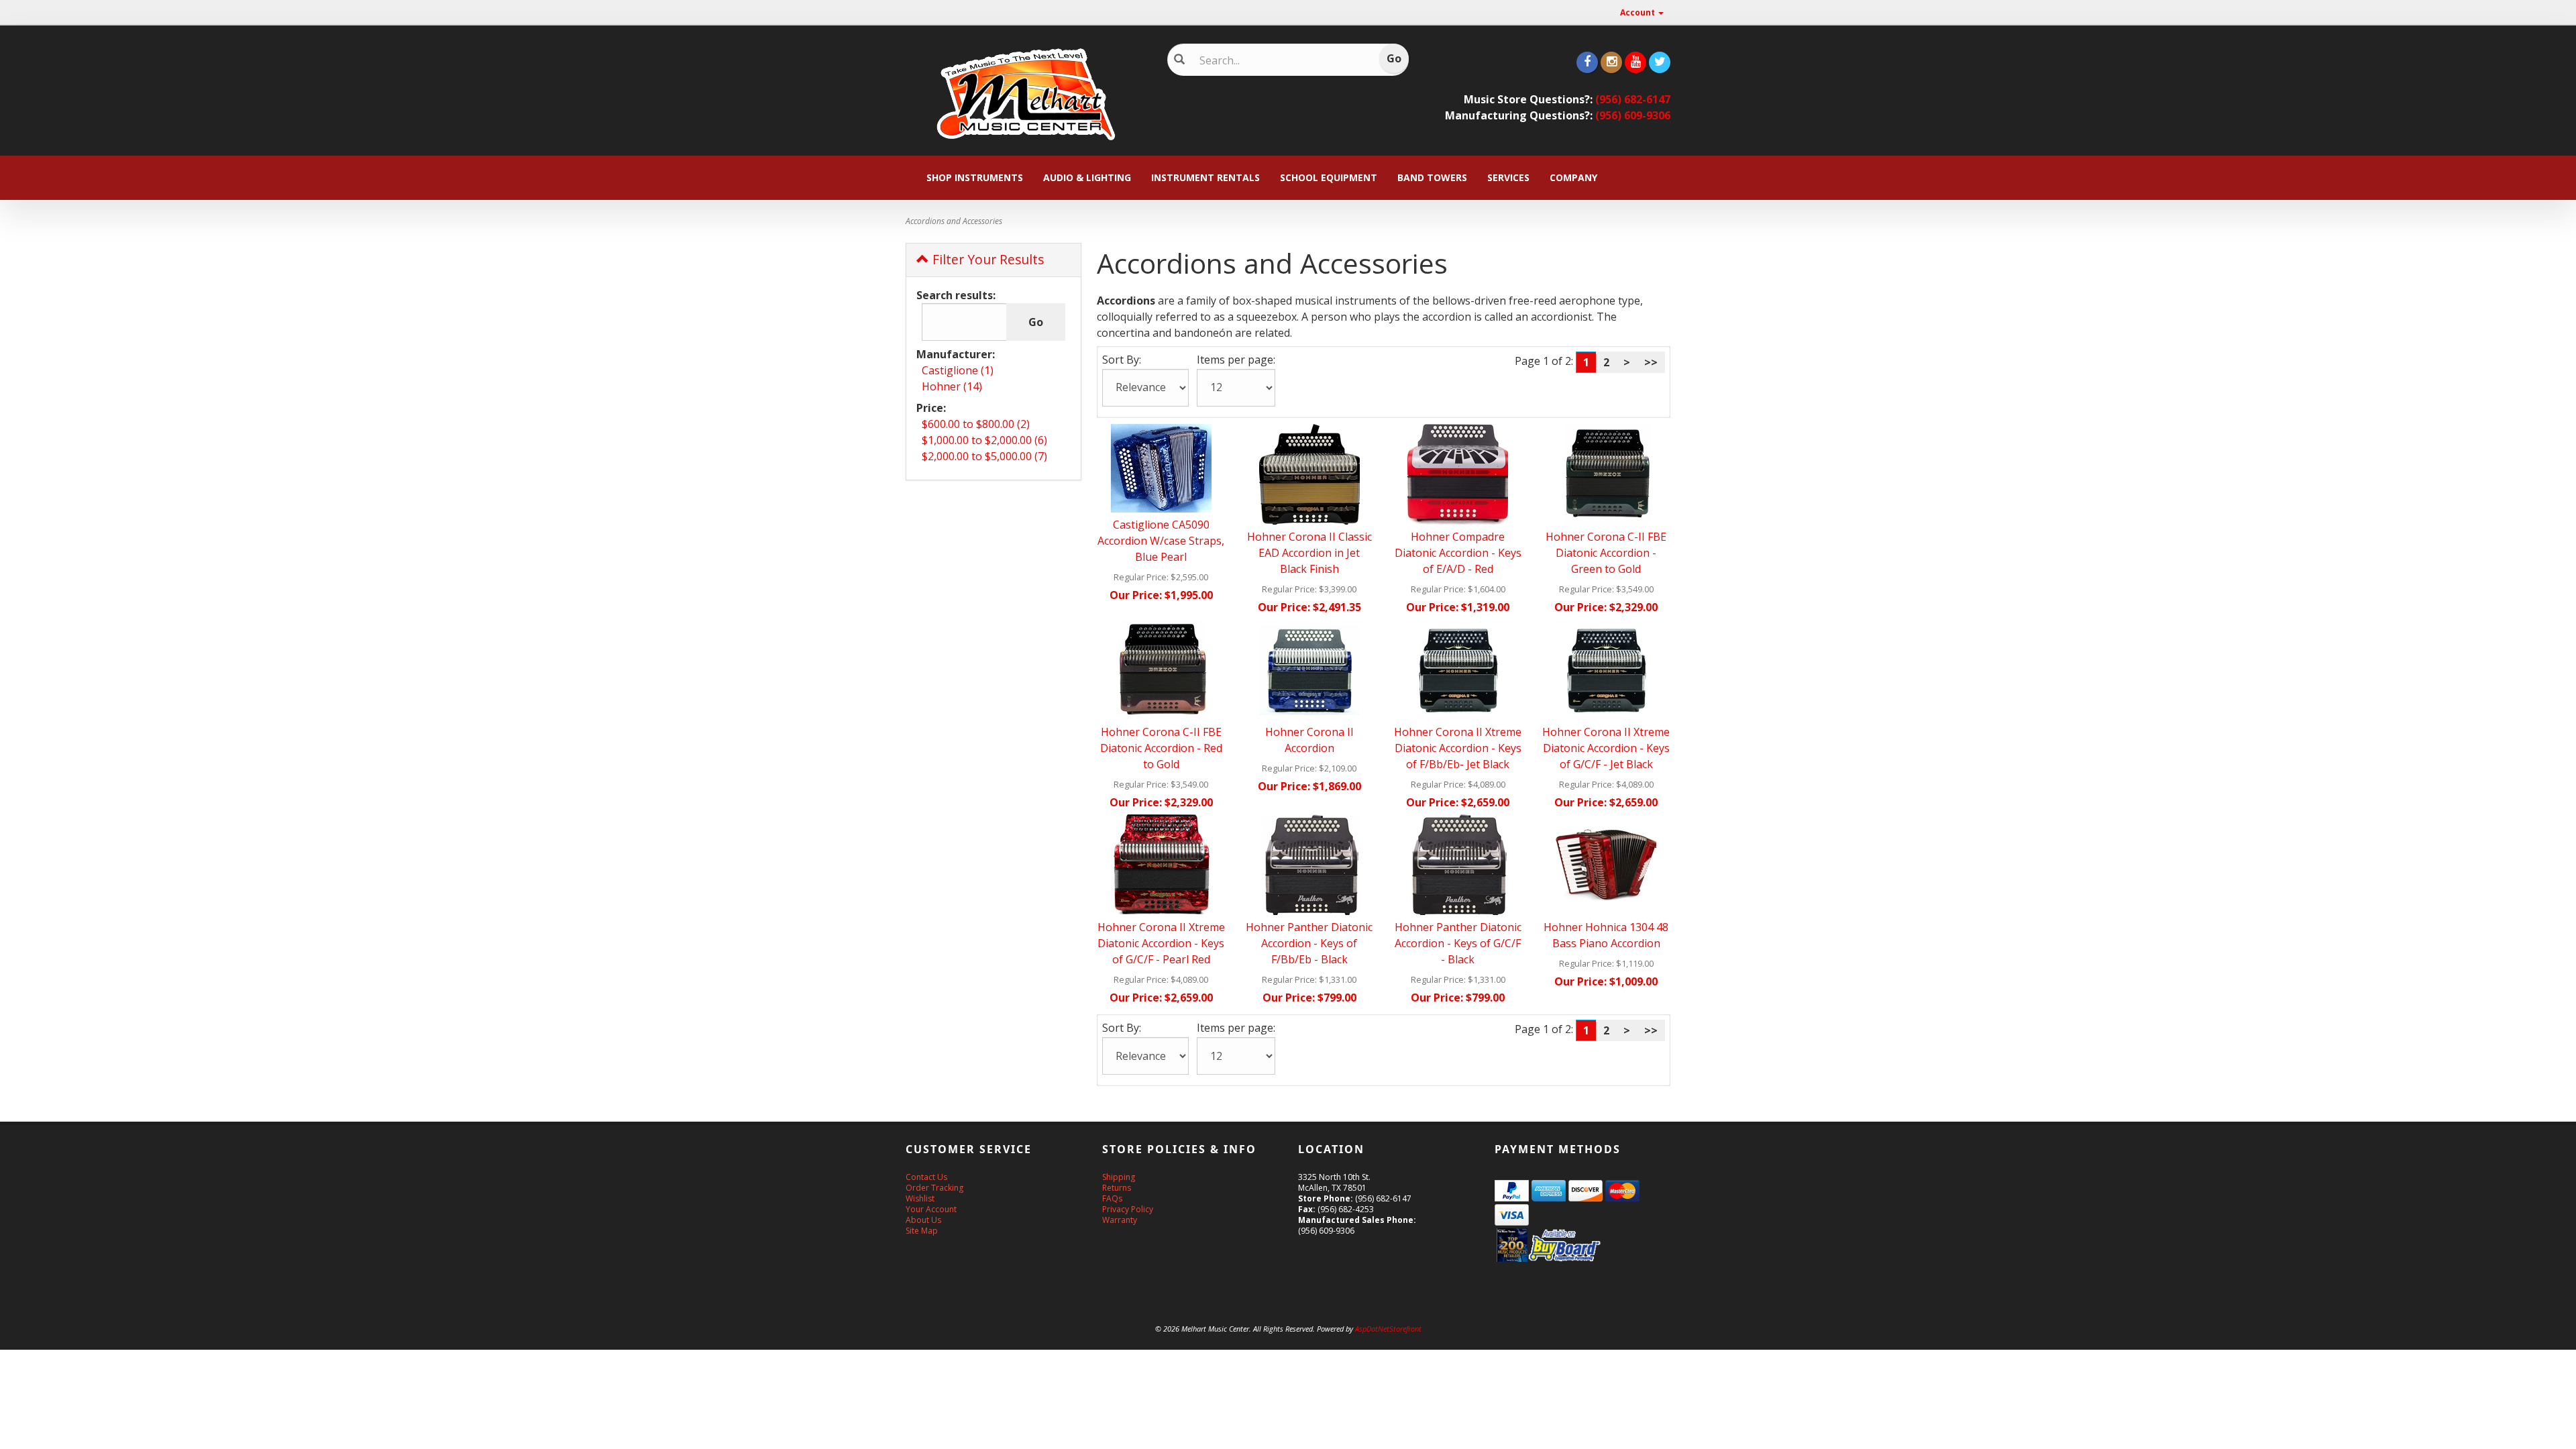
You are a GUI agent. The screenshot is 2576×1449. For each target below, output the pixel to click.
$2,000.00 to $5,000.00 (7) (984, 456)
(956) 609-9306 (1633, 115)
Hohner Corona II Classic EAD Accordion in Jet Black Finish (1309, 553)
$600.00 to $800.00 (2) (976, 424)
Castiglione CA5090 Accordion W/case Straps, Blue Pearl (1161, 541)
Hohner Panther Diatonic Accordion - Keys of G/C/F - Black (1458, 943)
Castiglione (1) (958, 370)
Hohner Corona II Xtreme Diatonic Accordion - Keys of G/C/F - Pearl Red (1161, 943)
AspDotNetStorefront (1388, 1329)
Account (1639, 12)
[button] (2575, 1442)
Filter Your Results (986, 259)
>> (1651, 362)
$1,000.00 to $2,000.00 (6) (984, 440)
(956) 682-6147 (1633, 99)
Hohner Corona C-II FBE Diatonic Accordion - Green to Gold (1606, 553)
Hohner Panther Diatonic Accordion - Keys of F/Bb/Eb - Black (1309, 943)
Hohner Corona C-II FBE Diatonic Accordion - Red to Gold (1161, 748)
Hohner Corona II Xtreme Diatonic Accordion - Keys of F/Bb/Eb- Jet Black (1458, 748)
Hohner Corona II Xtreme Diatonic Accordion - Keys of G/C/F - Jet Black (1606, 748)
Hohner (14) (952, 386)
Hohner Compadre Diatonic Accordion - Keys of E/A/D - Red (1458, 553)
